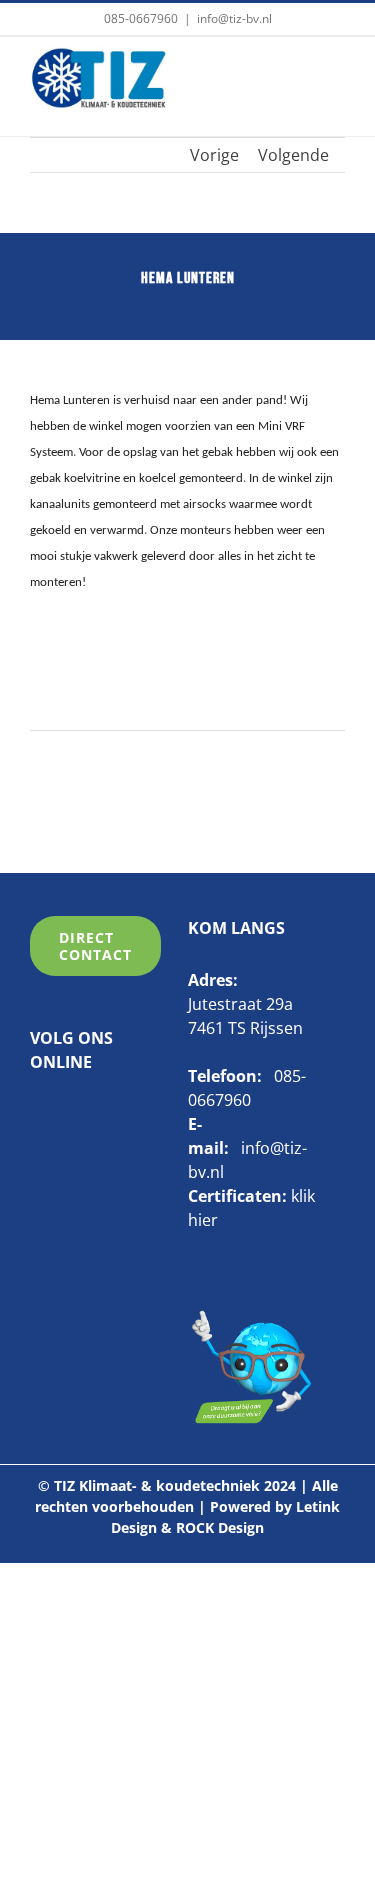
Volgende (293, 155)
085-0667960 (141, 18)
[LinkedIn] (69, 1113)
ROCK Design (220, 1527)
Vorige (214, 155)
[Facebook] (38, 1113)
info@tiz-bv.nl (234, 18)
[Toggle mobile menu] (333, 77)
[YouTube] (100, 1113)
